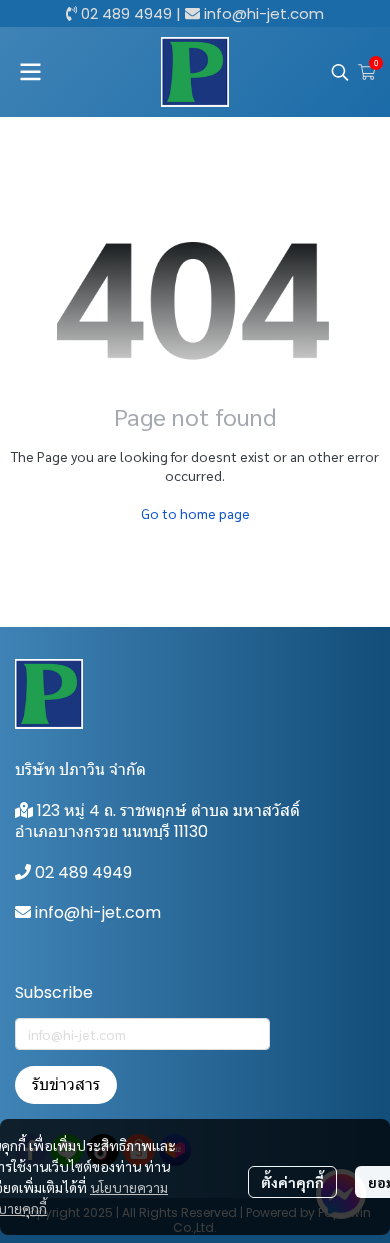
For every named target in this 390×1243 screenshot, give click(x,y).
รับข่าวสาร (66, 1084)
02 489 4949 (126, 13)
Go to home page (195, 513)
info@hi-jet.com (264, 13)
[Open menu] (30, 72)
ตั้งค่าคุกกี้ (292, 1182)
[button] (340, 72)
